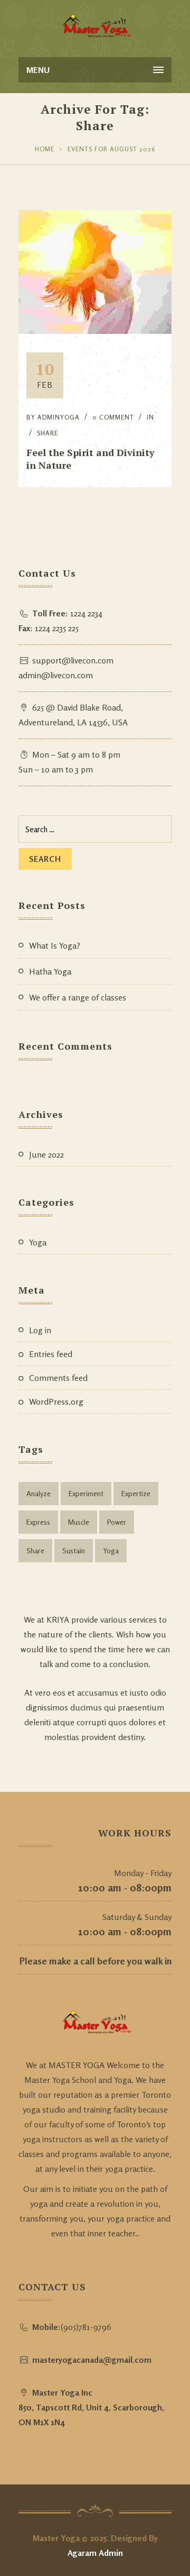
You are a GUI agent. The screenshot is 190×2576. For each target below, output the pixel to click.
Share (47, 433)
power (117, 1522)
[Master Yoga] (95, 26)
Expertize (136, 1493)
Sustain (74, 1550)
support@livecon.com (73, 660)
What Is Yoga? (55, 945)
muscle (79, 1522)
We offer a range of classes (78, 997)
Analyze (39, 1493)
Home (45, 149)
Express (38, 1522)
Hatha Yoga (50, 971)
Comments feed (58, 1378)
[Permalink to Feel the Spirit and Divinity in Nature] (95, 331)
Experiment (86, 1493)
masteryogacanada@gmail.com (92, 2360)
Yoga (38, 1242)
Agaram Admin (95, 2553)
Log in (40, 1330)
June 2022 (46, 1154)
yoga (111, 1550)
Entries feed (51, 1354)
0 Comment (113, 417)
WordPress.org (56, 1401)
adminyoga (59, 417)
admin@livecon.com (56, 675)
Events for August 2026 (111, 149)
